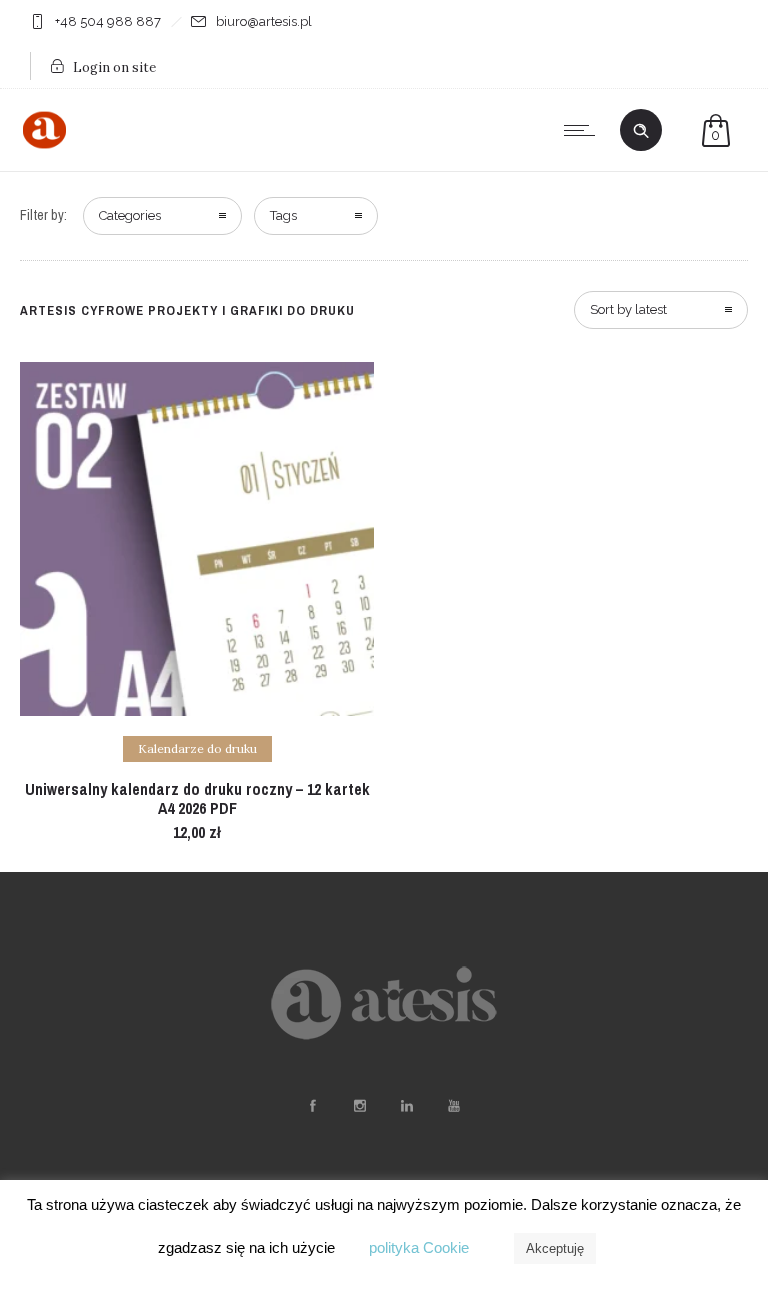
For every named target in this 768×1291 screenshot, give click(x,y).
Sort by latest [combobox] (628, 309)
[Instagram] (359, 1106)
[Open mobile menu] (584, 130)
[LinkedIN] (406, 1106)
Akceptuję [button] (555, 1248)
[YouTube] (453, 1106)
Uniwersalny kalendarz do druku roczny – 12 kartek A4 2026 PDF (197, 798)
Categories (130, 215)
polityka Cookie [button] (419, 1247)
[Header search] (641, 131)
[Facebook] (312, 1106)
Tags (283, 215)
